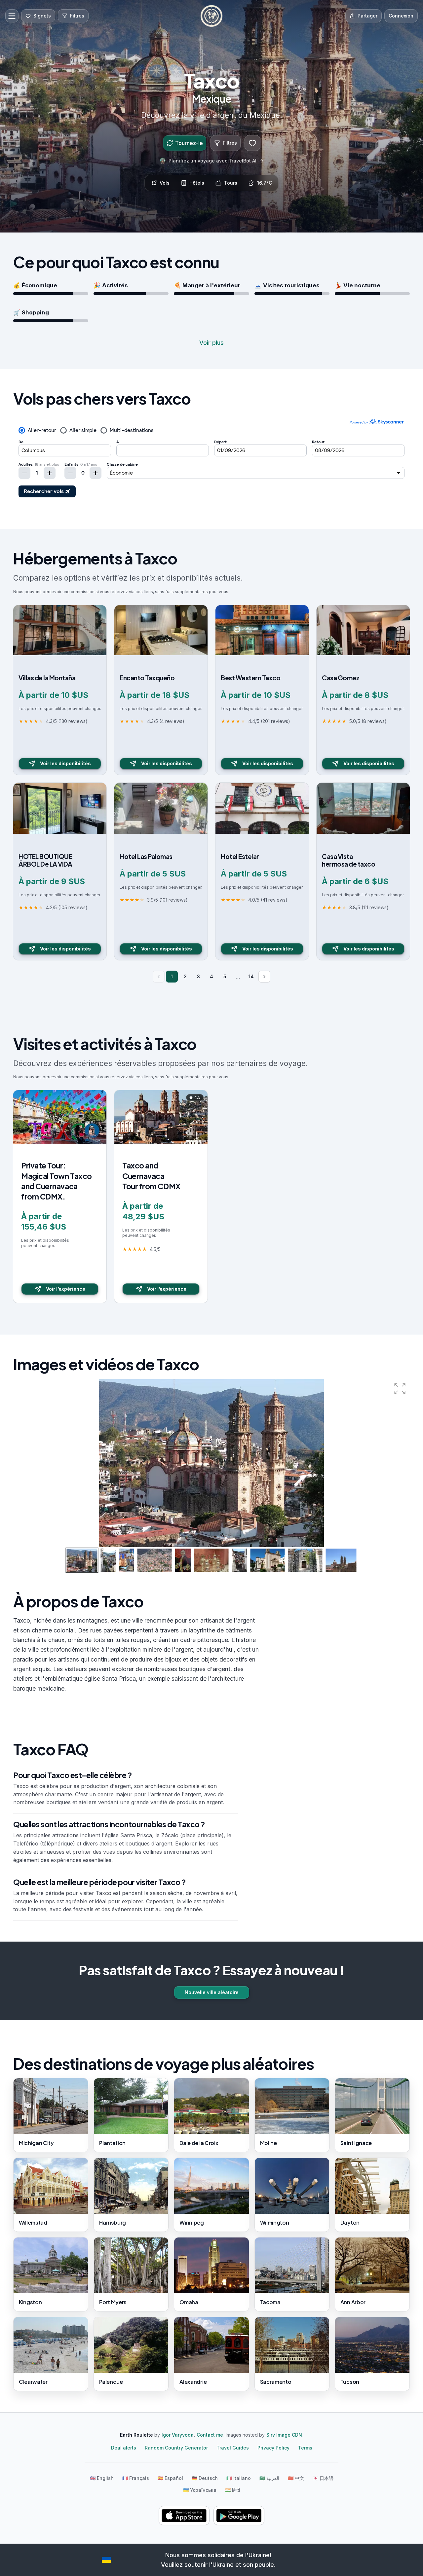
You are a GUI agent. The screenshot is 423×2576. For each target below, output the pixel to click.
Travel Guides (233, 2448)
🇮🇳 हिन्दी (232, 2490)
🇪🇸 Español (170, 2478)
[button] (400, 1389)
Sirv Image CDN (284, 2435)
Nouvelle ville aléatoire (212, 1992)
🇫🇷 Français (136, 2478)
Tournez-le (189, 143)
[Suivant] (264, 977)
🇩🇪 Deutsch (205, 2478)
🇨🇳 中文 (296, 2478)
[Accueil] (211, 16)
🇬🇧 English (102, 2478)
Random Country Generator (176, 2448)
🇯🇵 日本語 (323, 2478)
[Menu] (12, 16)
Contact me (210, 2435)
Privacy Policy (273, 2448)
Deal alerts (124, 2448)
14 (251, 976)
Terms (305, 2448)
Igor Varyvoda (178, 2435)
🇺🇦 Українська (200, 2490)
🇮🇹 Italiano (239, 2478)
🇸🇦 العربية (269, 2478)
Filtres (230, 143)
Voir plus (211, 343)
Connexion (401, 16)
